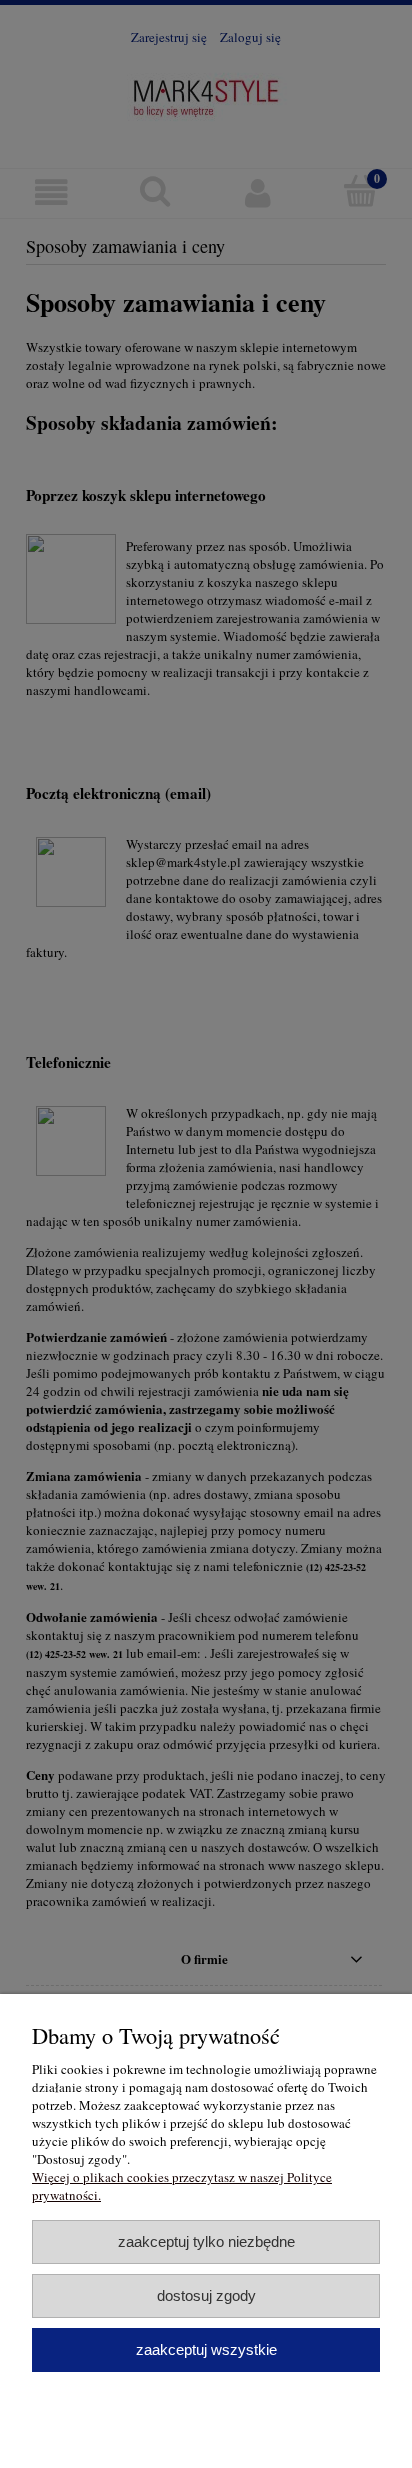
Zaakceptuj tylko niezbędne (206, 2241)
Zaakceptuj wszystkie (206, 2349)
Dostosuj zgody (206, 2295)
